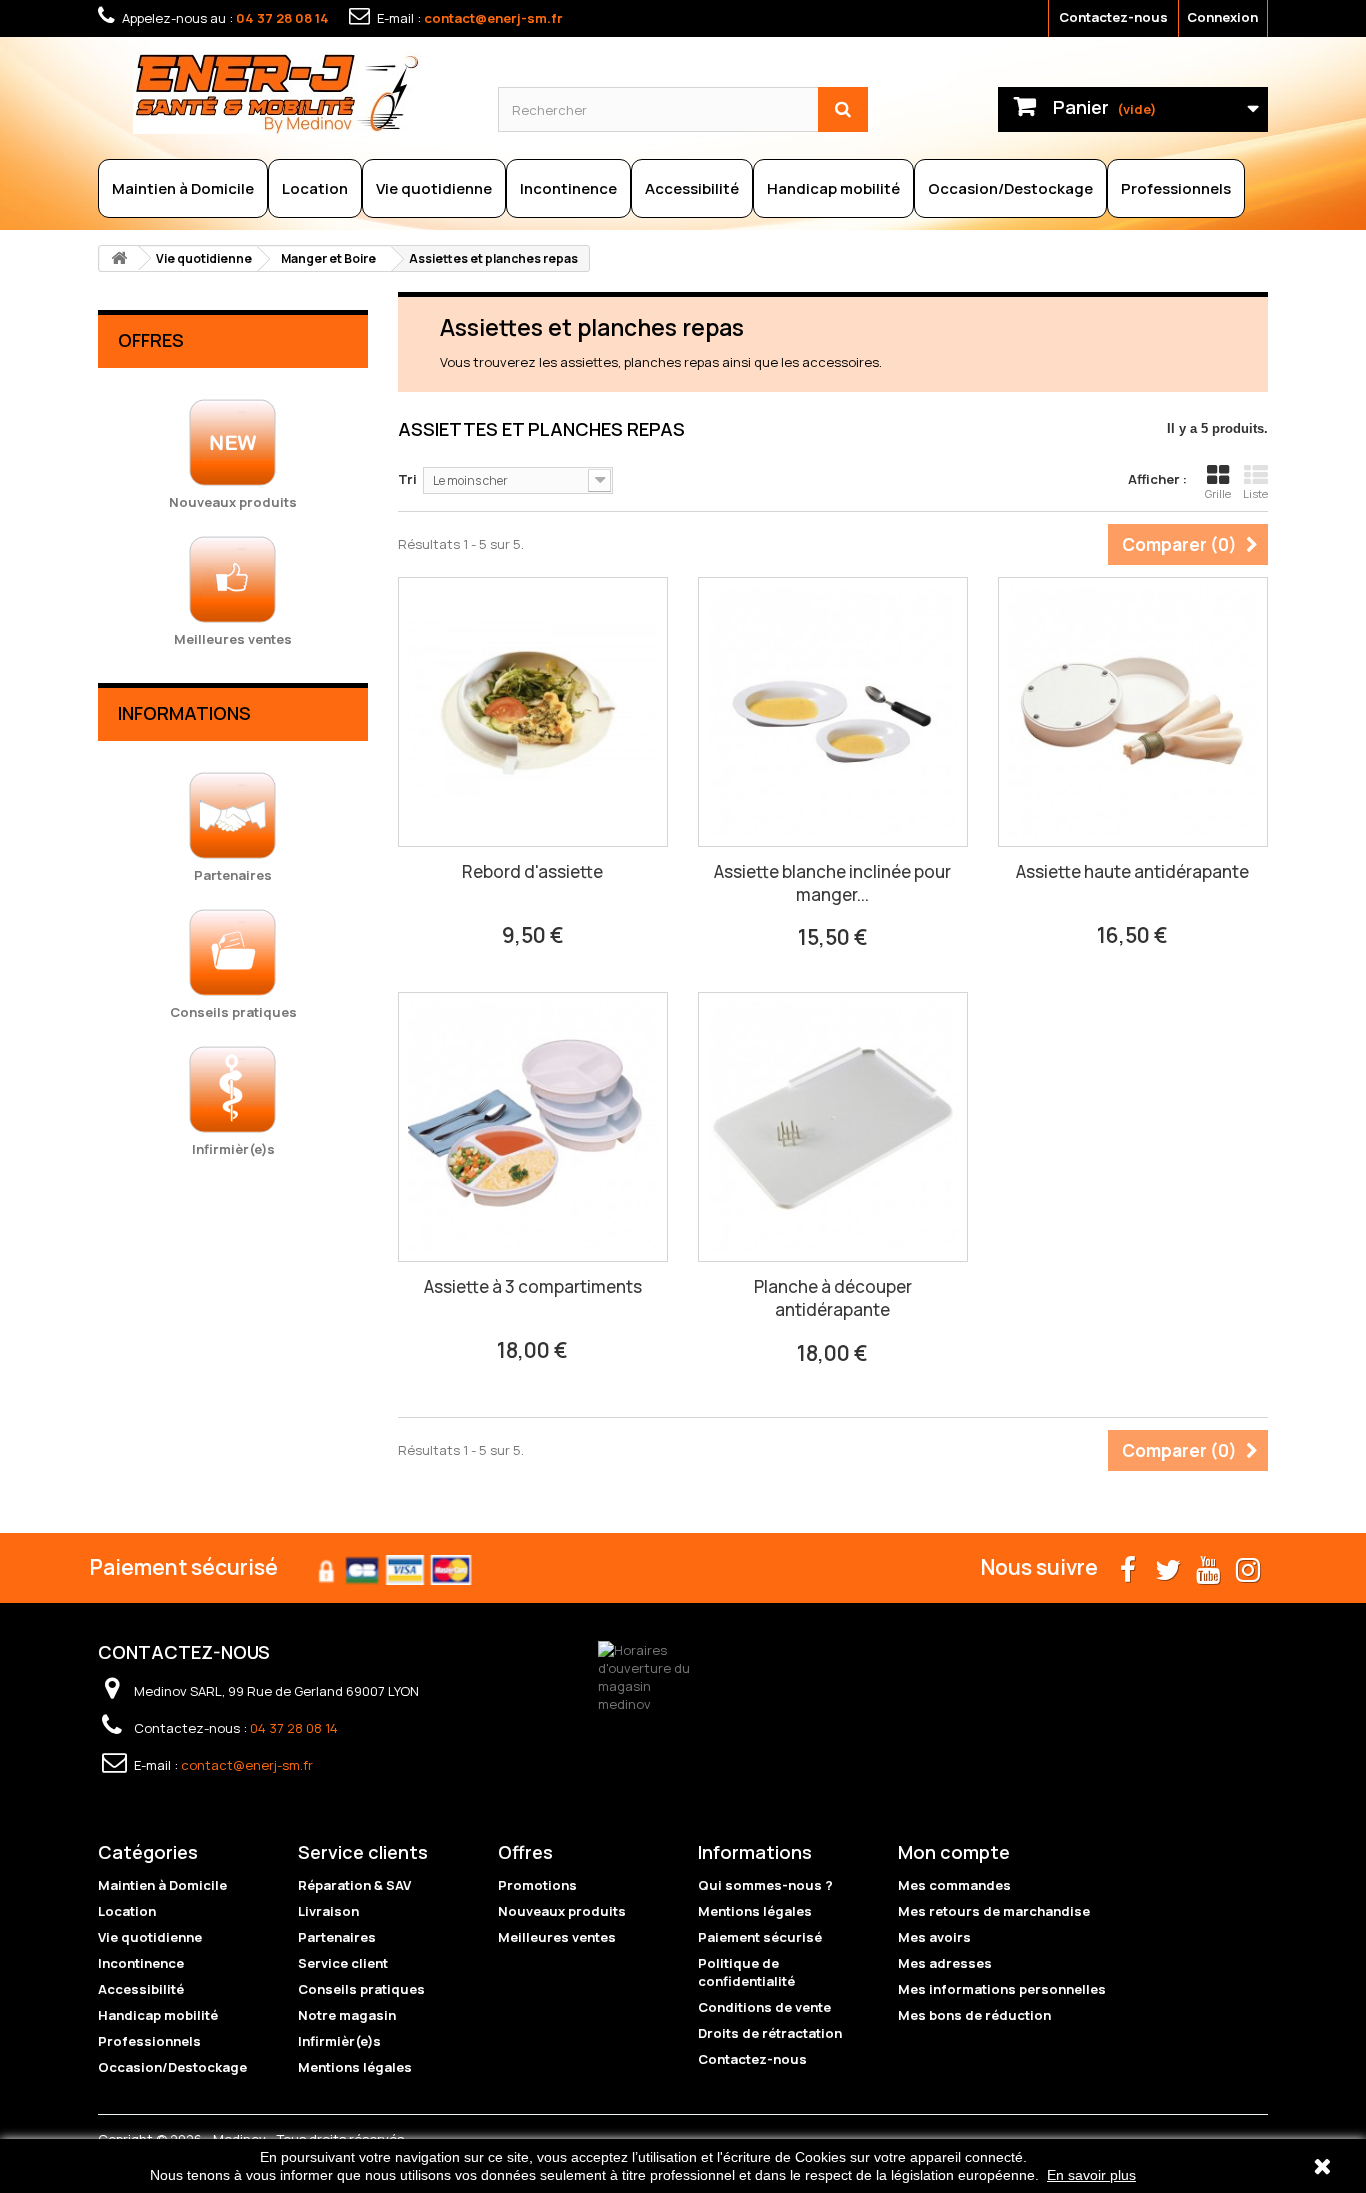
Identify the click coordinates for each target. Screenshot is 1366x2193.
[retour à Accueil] (119, 258)
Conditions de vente (764, 2007)
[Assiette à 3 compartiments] (533, 1127)
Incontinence (568, 188)
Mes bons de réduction (974, 2015)
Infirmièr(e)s (339, 2041)
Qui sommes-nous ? (765, 1885)
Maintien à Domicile (183, 188)
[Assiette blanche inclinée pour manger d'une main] (833, 712)
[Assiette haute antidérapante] (1133, 712)
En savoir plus (1091, 2175)
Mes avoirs (934, 1937)
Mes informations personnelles (1002, 1989)
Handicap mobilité (833, 188)
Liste (1255, 493)
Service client (343, 1963)
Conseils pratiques (361, 1989)
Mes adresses (945, 1963)
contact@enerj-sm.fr (493, 18)
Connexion (1222, 17)
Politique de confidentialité (746, 1972)
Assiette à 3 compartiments (533, 1286)
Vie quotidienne (434, 188)
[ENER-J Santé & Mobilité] (300, 93)
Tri (407, 479)
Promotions (537, 1885)
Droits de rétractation (770, 2033)
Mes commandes (954, 1885)
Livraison (328, 1911)
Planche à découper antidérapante (833, 1298)
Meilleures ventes (557, 1937)
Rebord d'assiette (532, 871)
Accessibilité (692, 188)
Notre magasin (347, 2015)
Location (315, 188)
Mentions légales (355, 2067)
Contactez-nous (1113, 17)
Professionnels (1176, 188)
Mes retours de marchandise (994, 1911)
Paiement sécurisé (760, 1937)
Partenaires (337, 1937)
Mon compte (954, 1852)
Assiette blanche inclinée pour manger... (832, 883)
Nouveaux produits (562, 1911)
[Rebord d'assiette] (533, 712)
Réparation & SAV (354, 1885)
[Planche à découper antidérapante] (833, 1127)
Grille (1218, 493)
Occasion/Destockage (1010, 188)
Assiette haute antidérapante (1132, 871)
